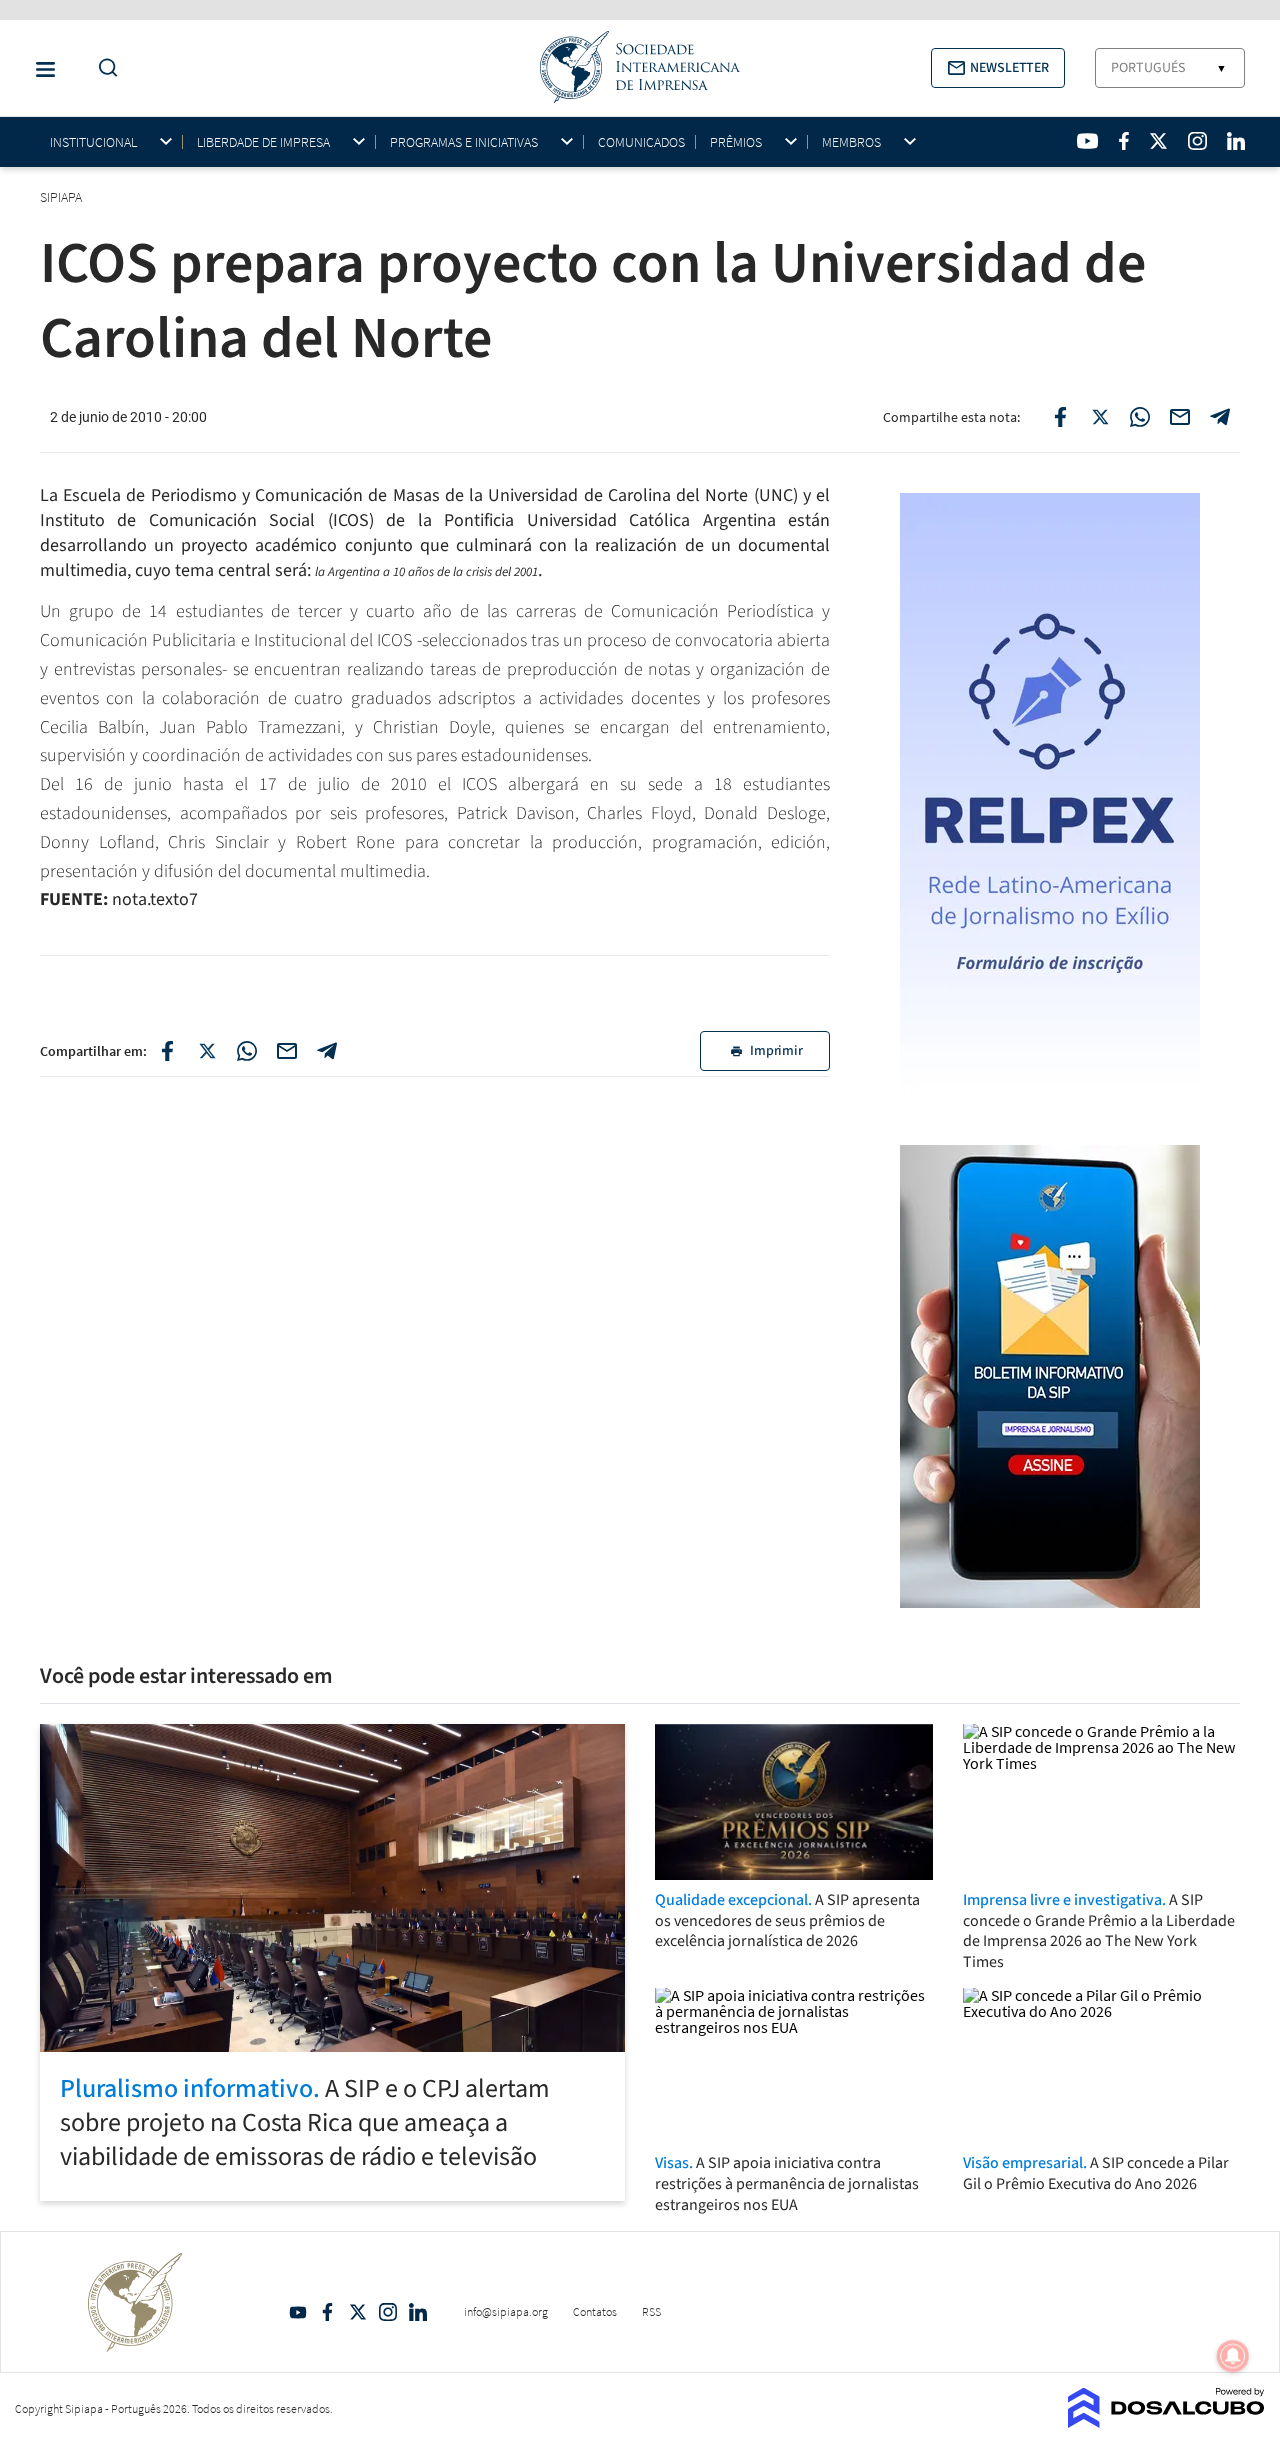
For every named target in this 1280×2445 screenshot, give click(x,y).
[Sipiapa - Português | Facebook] (1124, 141)
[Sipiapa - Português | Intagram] (1197, 141)
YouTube (298, 2312)
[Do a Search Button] (103, 68)
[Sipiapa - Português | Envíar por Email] (1180, 417)
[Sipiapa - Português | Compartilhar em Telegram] (1220, 417)
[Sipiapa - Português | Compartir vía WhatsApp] (247, 1051)
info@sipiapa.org (506, 2311)
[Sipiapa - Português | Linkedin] (1236, 141)
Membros (851, 142)
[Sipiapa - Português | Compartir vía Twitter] (207, 1051)
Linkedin (418, 2312)
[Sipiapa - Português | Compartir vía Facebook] (167, 1051)
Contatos (595, 2311)
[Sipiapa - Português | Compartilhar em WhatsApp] (1140, 417)
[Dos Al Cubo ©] (1166, 2422)
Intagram (388, 2312)
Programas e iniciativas (464, 142)
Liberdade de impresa (263, 142)
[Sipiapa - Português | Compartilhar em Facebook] (1060, 417)
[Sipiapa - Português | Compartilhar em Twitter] (1100, 417)
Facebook (328, 2312)
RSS (651, 2311)
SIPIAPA (62, 197)
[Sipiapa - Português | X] (1159, 141)
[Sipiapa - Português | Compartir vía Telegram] (327, 1051)
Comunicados (641, 142)
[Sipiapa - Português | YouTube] (1087, 141)
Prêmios (736, 142)
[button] (998, 68)
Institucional (93, 142)
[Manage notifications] (1233, 2356)
